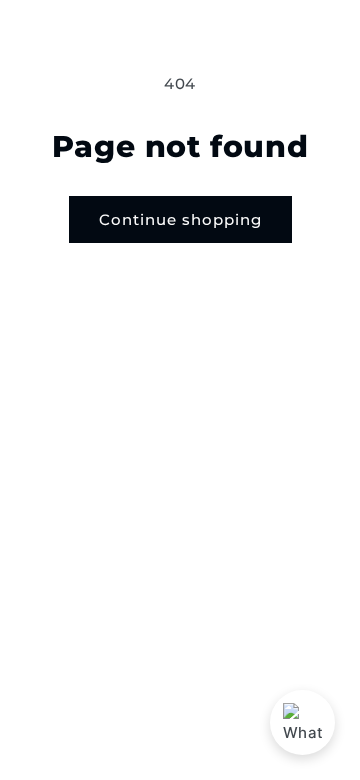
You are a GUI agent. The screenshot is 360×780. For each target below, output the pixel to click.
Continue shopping (180, 219)
